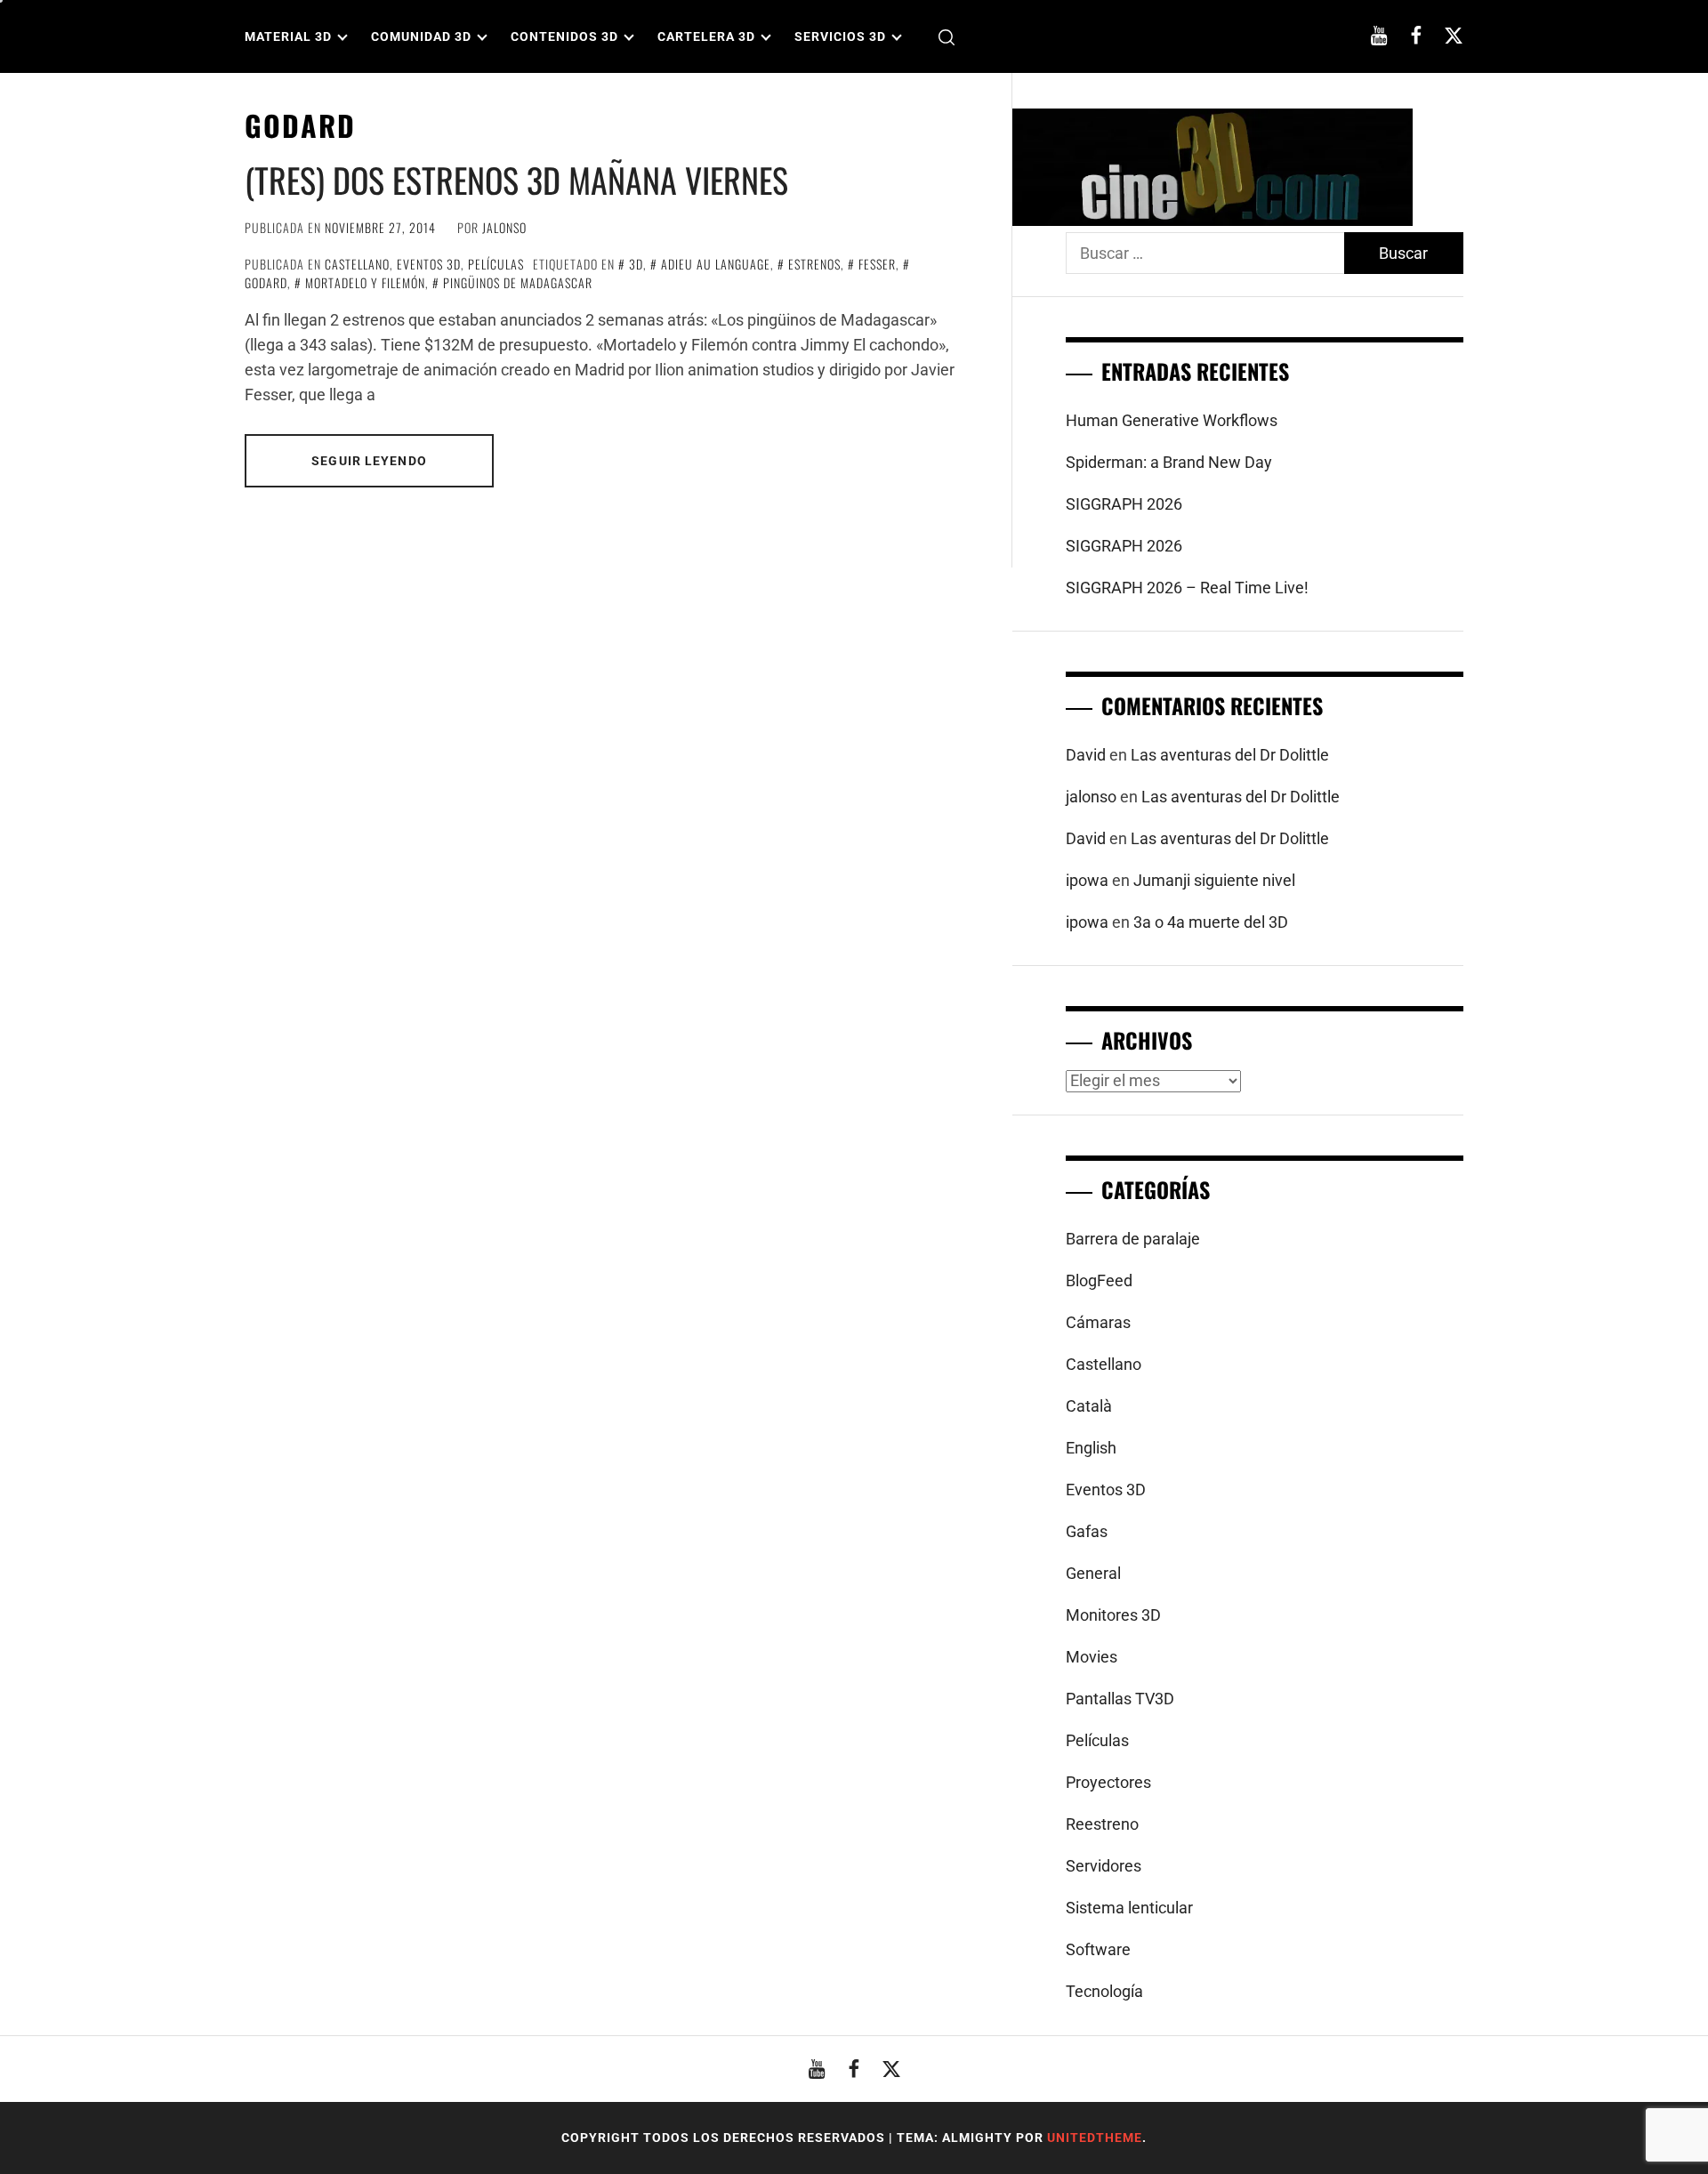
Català (1089, 1406)
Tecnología (1104, 1991)
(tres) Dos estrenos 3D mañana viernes (516, 180)
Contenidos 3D (564, 36)
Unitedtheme (1095, 2138)
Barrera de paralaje (1133, 1239)
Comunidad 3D (421, 36)
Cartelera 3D (706, 36)
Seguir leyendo (369, 461)
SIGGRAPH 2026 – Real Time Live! (1187, 588)
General (1093, 1573)
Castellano (357, 264)
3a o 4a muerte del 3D (1211, 922)
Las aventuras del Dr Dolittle (1230, 755)
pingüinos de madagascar (518, 282)
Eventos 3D (429, 264)
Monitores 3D (1113, 1615)
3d (636, 264)
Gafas (1087, 1531)
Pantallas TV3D (1120, 1699)
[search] (947, 37)
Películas (496, 264)
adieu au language (716, 264)
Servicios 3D (840, 36)
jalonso (504, 227)
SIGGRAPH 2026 (1124, 504)
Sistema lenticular (1129, 1908)
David (1086, 755)
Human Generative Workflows (1172, 420)
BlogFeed (1099, 1280)
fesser (877, 264)
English (1091, 1448)
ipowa (1087, 880)
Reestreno (1102, 1824)
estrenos (814, 264)
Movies (1092, 1657)
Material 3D (288, 36)
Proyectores (1108, 1782)
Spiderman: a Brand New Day (1169, 462)
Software (1098, 1949)
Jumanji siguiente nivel (1214, 880)
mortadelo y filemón (365, 282)
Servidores (1104, 1866)
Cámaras (1098, 1322)
